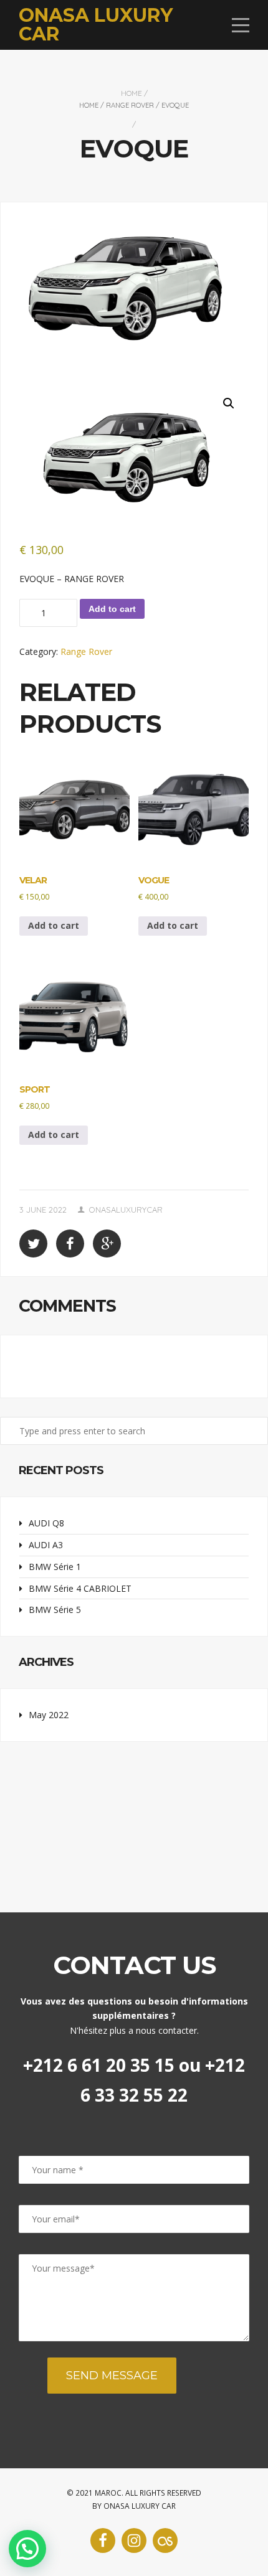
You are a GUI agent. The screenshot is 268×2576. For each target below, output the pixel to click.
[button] (229, 403)
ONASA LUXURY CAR (96, 25)
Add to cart (112, 609)
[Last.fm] (165, 2541)
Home (132, 93)
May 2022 (49, 1715)
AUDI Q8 (46, 1523)
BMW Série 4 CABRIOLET (80, 1588)
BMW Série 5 (55, 1610)
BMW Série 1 (55, 1567)
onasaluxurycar (126, 1210)
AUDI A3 (46, 1545)
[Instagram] (134, 2541)
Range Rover (130, 105)
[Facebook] (103, 2541)
